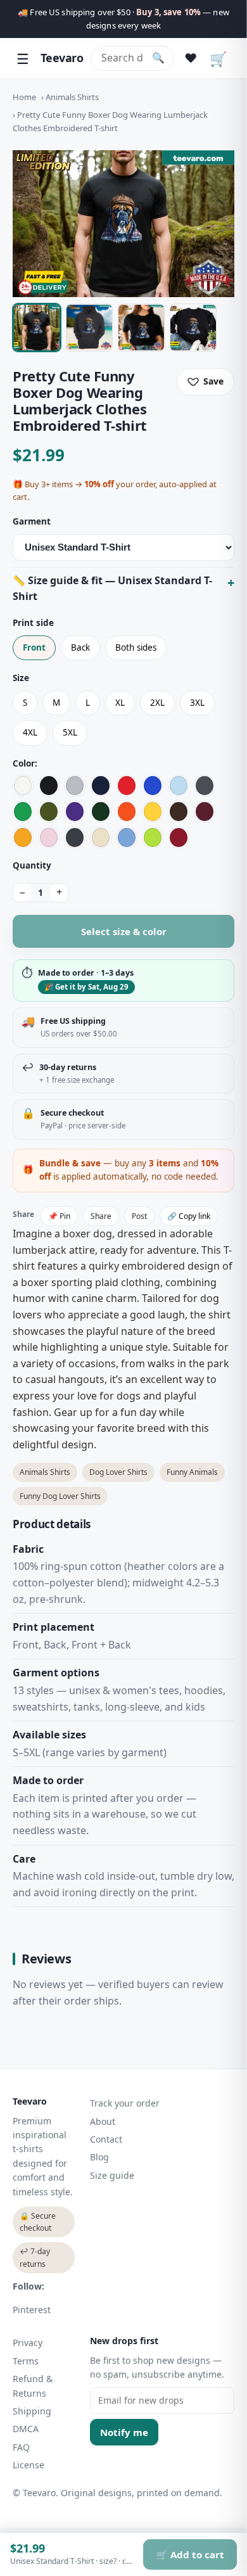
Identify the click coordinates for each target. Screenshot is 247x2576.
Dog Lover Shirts (118, 1472)
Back (80, 647)
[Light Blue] (179, 786)
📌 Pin (59, 1216)
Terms (26, 2361)
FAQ (21, 2447)
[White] (23, 786)
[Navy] (101, 786)
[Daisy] (153, 812)
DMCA (26, 2429)
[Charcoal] (205, 786)
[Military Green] (49, 812)
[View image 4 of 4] (193, 328)
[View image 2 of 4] (89, 328)
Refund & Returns (33, 2386)
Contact (106, 2139)
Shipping (32, 2411)
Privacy (28, 2343)
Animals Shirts (72, 97)
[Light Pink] (49, 838)
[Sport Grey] (75, 786)
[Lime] (153, 838)
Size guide (112, 2175)
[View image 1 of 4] (37, 328)
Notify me (124, 2432)
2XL (157, 703)
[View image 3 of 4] (141, 328)
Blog (99, 2157)
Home (24, 97)
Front (34, 647)
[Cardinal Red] (179, 838)
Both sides (136, 647)
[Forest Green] (101, 812)
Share (101, 1216)
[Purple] (75, 812)
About (103, 2121)
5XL (70, 732)
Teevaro (62, 58)
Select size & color (124, 931)
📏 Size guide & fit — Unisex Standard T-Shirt (112, 589)
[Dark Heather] (75, 838)
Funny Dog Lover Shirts (60, 1496)
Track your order (125, 2103)
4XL (30, 732)
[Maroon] (205, 812)
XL (120, 703)
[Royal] (153, 786)
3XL (197, 703)
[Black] (49, 786)
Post (139, 1216)
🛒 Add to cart (190, 2554)
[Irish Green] (23, 812)
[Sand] (101, 838)
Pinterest (32, 2310)
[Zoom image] (123, 224)
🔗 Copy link (189, 1216)
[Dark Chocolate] (179, 812)
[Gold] (23, 838)
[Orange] (127, 812)
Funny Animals (192, 1472)
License (28, 2465)
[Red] (127, 786)
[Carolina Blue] (127, 838)
